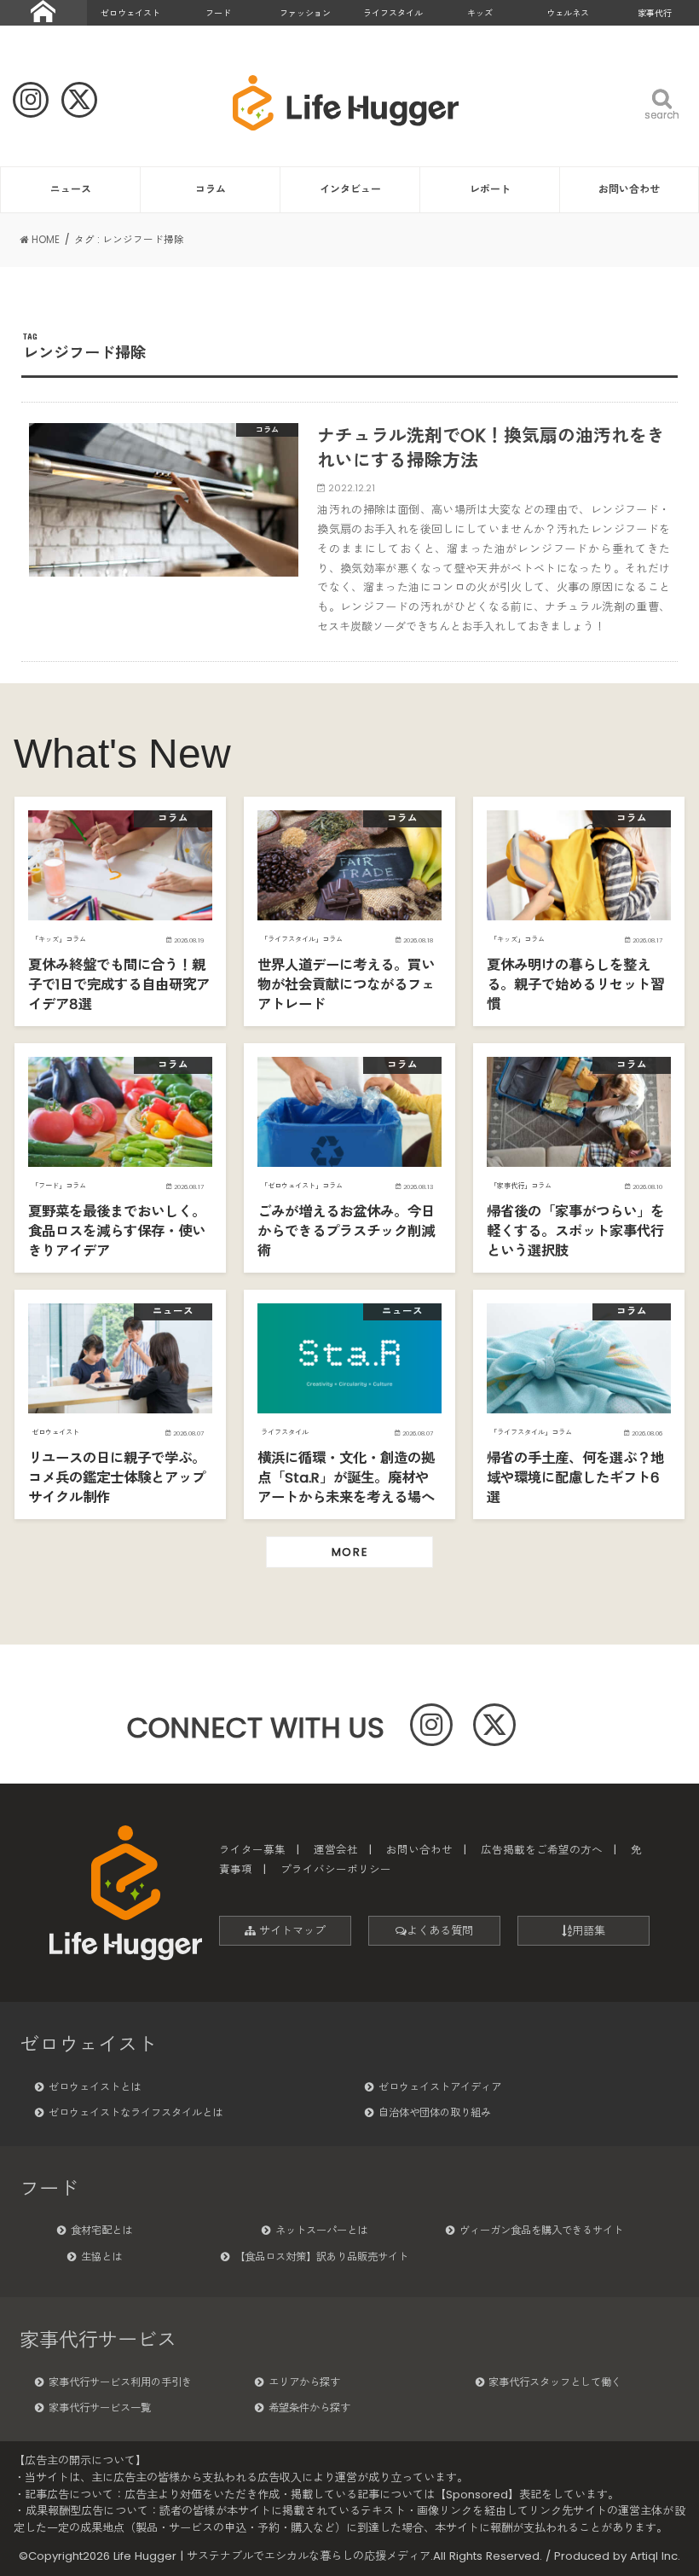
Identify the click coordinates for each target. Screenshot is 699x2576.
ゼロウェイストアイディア (440, 2087)
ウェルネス (568, 13)
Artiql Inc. (655, 2556)
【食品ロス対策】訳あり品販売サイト (321, 2257)
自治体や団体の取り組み (435, 2112)
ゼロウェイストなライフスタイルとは (136, 2112)
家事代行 (655, 13)
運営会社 (336, 1850)
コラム (211, 189)
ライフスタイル (393, 13)
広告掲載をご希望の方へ (542, 1850)
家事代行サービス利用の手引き (120, 2382)
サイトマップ (291, 1931)
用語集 (589, 1931)
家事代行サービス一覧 (100, 2408)
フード (218, 13)
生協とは (101, 2257)
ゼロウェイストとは (95, 2087)
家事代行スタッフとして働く (555, 2382)
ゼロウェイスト (130, 13)
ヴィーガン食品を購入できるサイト (541, 2230)
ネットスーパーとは (321, 2230)
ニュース (71, 189)
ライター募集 (252, 1850)
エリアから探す (304, 2382)
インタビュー (350, 189)
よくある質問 (440, 1931)
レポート (490, 189)
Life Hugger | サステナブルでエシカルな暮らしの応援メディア (272, 2556)
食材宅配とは (101, 2230)
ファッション (305, 13)
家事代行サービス (98, 2340)
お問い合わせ (629, 189)
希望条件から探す (309, 2408)
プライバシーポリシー (336, 1869)
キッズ (480, 13)
